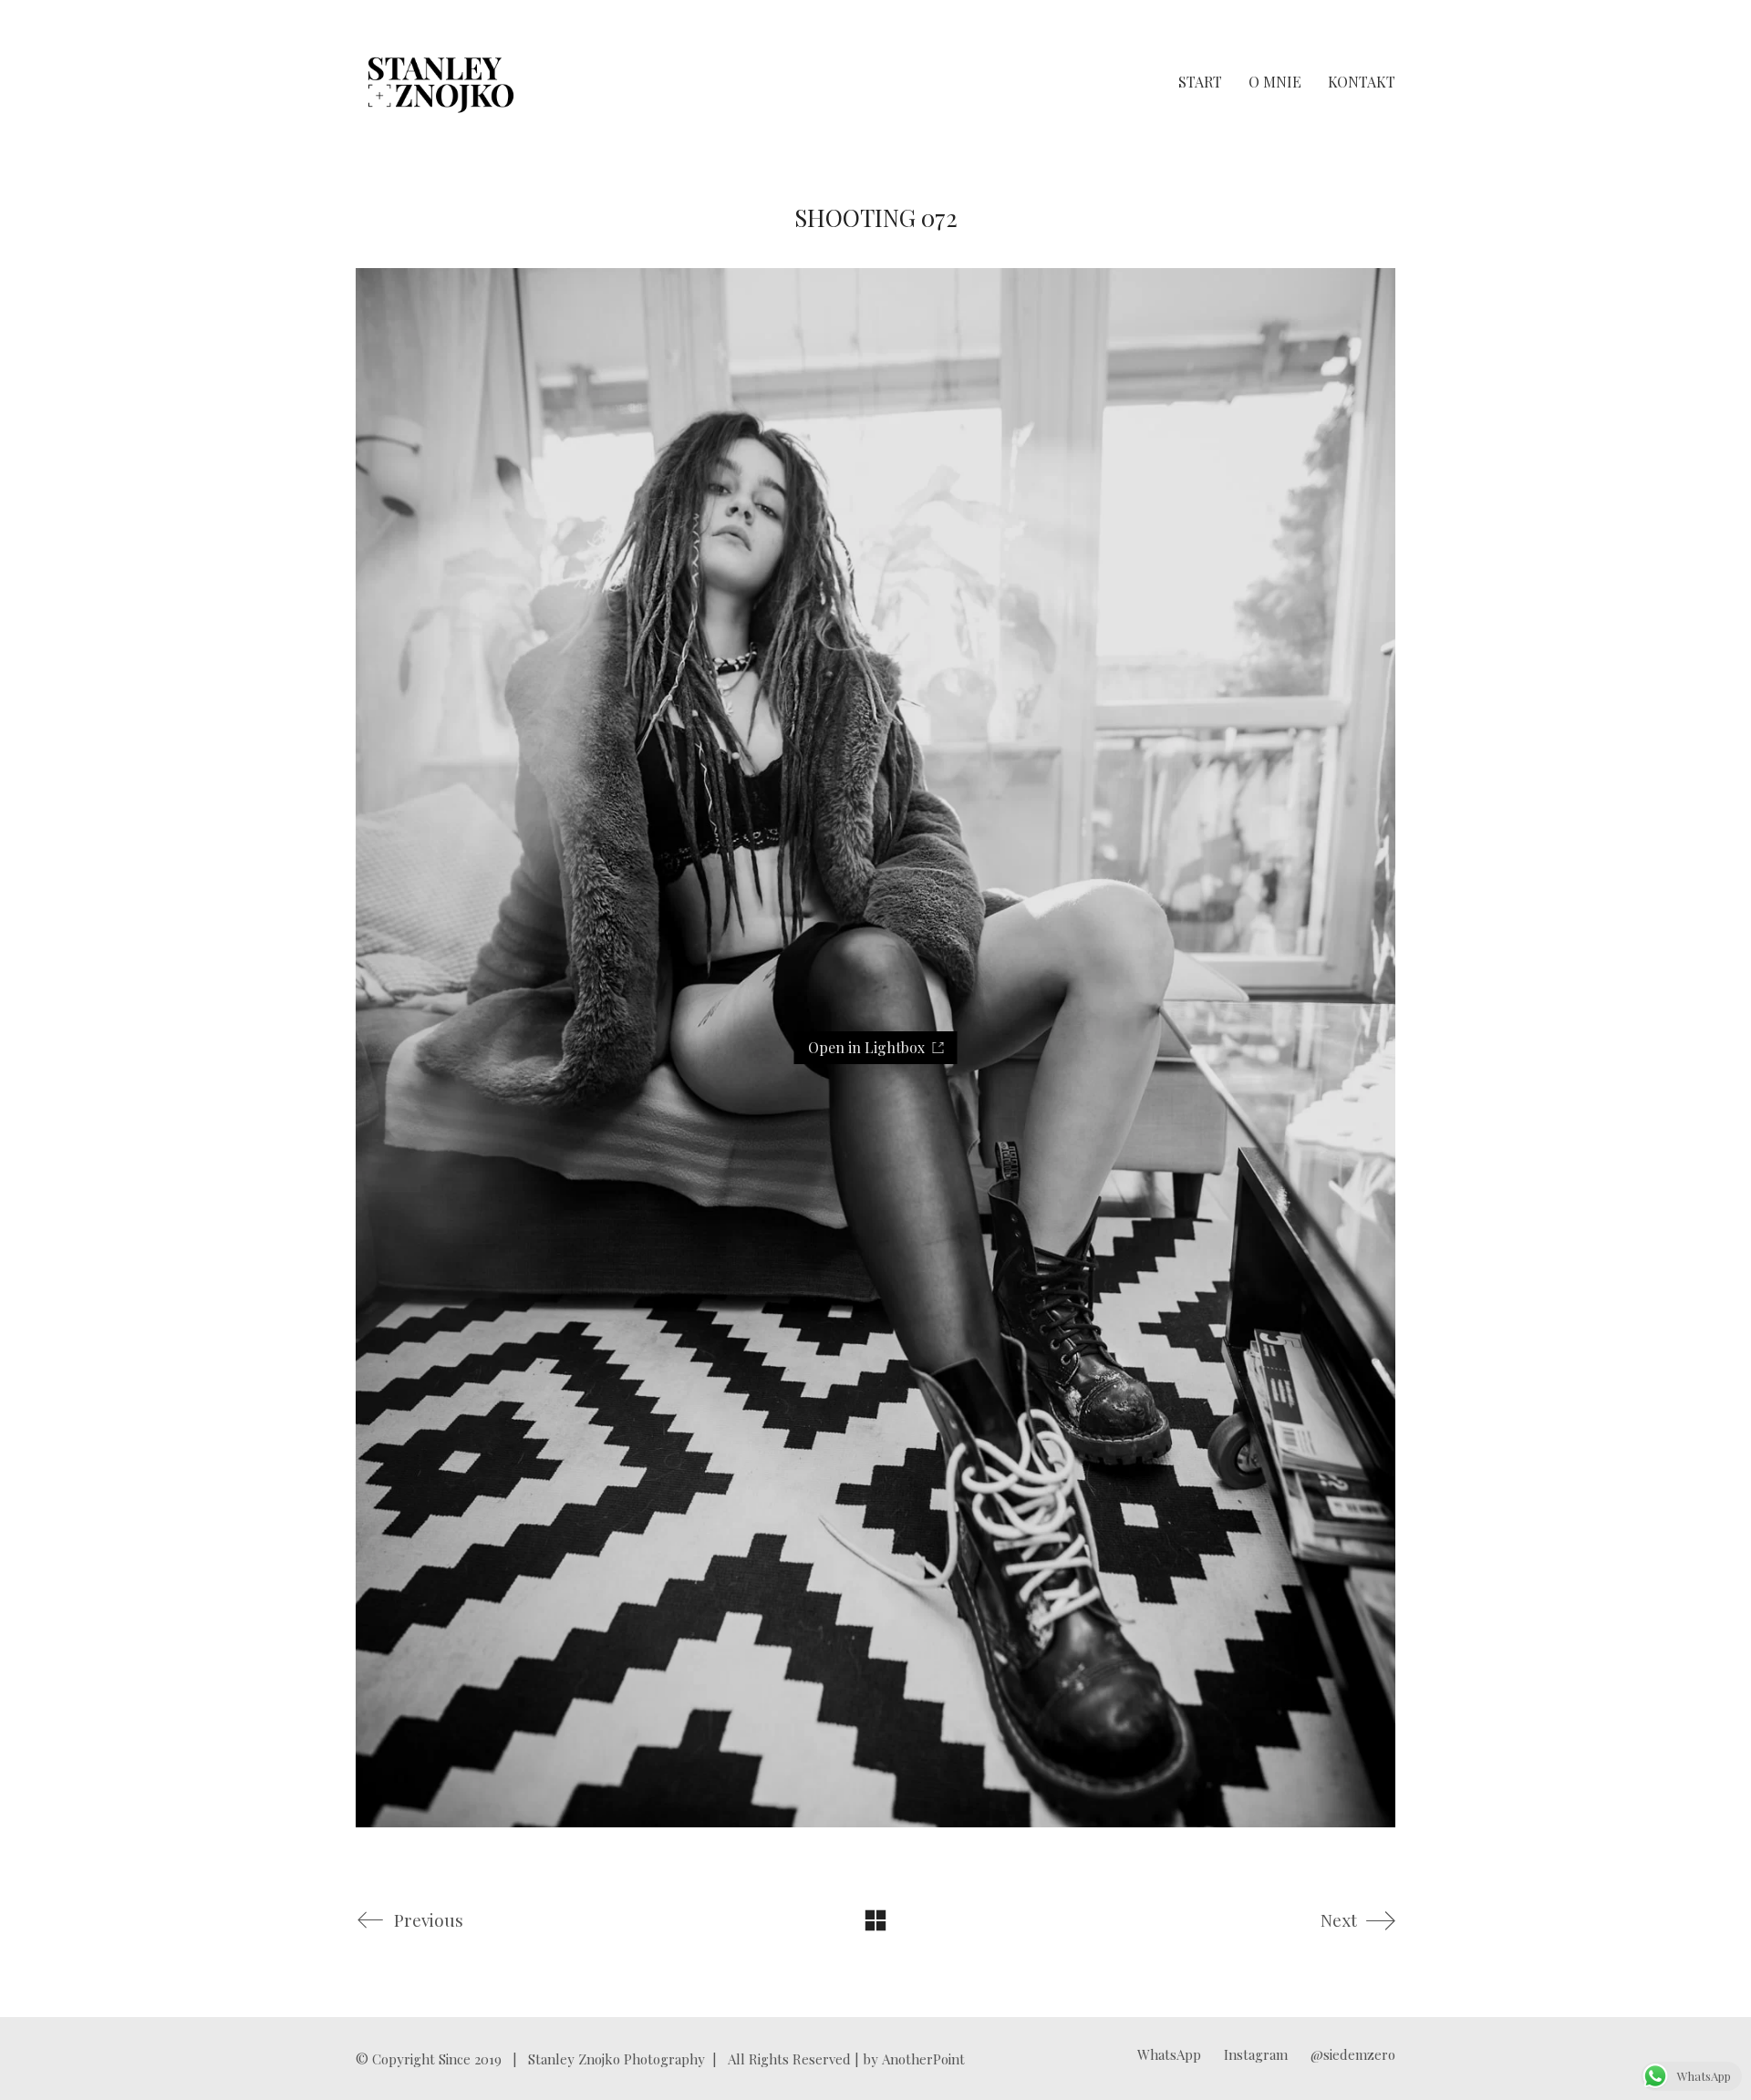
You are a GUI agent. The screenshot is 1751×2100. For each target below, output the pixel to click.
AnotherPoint (923, 2059)
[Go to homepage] (441, 82)
